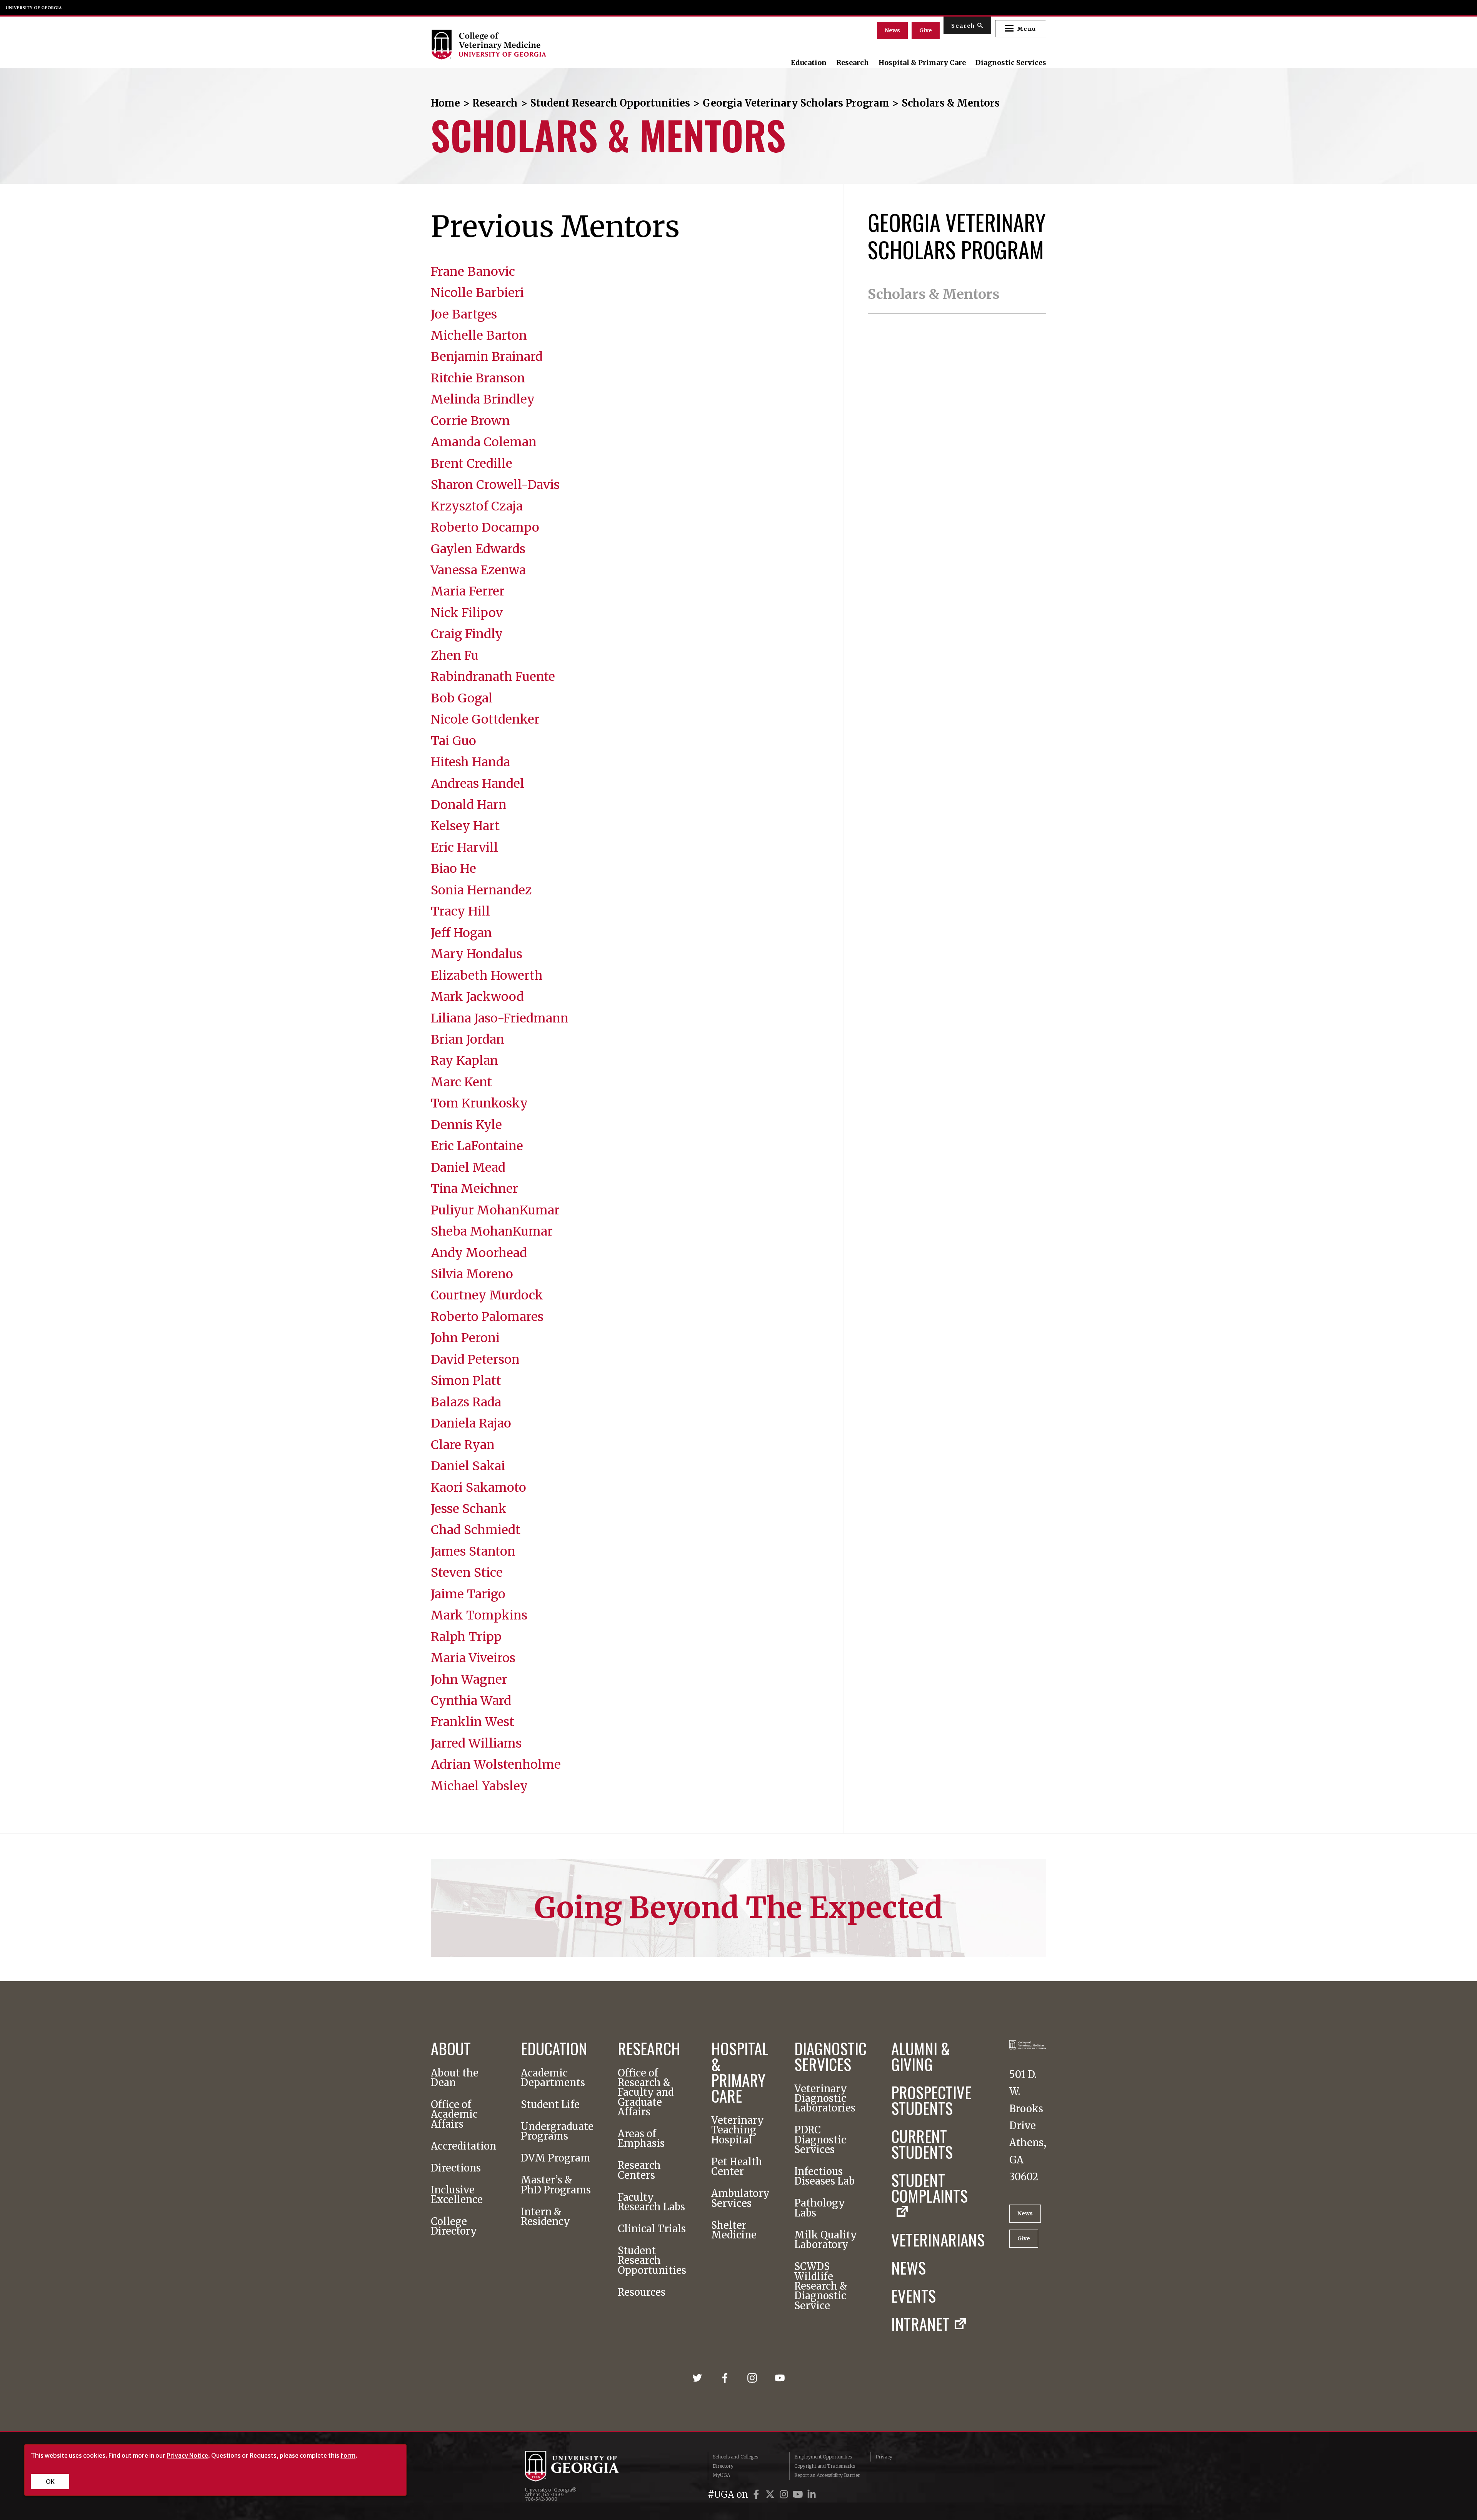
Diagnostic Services (1011, 63)
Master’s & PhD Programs (556, 2185)
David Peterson (475, 1359)
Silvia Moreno (472, 1274)
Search (963, 26)
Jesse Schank (469, 1509)
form (348, 2455)
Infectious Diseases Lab (824, 2177)
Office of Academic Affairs (454, 2115)
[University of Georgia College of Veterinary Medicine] (524, 45)
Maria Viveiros (473, 1658)
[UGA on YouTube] (799, 2494)
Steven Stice (467, 1573)
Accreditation (463, 2146)
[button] (1021, 29)
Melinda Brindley (483, 399)
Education (809, 63)
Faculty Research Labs (651, 2202)
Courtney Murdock (487, 1295)
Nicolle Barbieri (477, 293)
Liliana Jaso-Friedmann (500, 1018)
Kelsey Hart (465, 826)
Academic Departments (553, 2078)
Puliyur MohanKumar (495, 1210)
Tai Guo (453, 741)
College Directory (454, 2227)
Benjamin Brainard (487, 357)
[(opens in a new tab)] (700, 2374)
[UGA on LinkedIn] (812, 2494)
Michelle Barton (479, 335)
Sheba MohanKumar (492, 1231)
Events (914, 2296)
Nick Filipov (467, 613)
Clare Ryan (463, 1445)
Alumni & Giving (921, 2056)
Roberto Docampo (485, 527)
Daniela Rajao (471, 1423)
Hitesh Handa (470, 762)
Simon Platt (466, 1381)
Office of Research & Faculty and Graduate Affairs (646, 2093)
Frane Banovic (473, 272)
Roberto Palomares (487, 1317)
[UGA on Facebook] (757, 2494)
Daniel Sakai (468, 1466)
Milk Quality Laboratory (826, 2240)
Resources (642, 2292)
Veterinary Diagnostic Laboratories (825, 2099)
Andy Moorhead (479, 1253)
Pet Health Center (737, 2167)
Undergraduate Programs (557, 2132)
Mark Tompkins (479, 1615)
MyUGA (721, 2475)
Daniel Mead (468, 1167)
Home (445, 103)
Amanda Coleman (484, 442)
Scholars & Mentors (934, 294)
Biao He (453, 869)
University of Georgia (34, 8)
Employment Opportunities (823, 2457)
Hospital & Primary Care (922, 63)
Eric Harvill (464, 847)
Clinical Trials (652, 2229)
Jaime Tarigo (468, 1594)
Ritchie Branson (478, 378)
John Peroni (465, 1338)
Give (926, 30)
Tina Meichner (474, 1189)
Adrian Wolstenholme (496, 1765)
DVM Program (556, 2158)
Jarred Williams (476, 1743)
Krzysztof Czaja (477, 506)
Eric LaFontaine (477, 1146)
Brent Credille (472, 464)
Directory (723, 2466)
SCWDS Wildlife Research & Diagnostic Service (821, 2286)
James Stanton (473, 1551)
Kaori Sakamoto (478, 1488)
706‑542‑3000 (541, 2499)
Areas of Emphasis (641, 2139)
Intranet (920, 2324)
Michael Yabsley (479, 1786)
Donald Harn (469, 805)
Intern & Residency (545, 2217)
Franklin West (473, 1722)
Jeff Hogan (461, 933)
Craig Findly (467, 634)
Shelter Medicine (734, 2231)
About (451, 2048)
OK (50, 2482)
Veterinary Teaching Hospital (738, 2130)
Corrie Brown (470, 421)
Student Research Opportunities (610, 103)
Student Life (550, 2105)
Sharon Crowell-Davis (495, 485)
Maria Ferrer (468, 591)
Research (853, 63)
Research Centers (639, 2171)
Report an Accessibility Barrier (827, 2475)
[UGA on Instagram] (785, 2494)
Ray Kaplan (464, 1061)
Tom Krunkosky (479, 1103)
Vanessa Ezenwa (478, 570)
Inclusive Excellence (457, 2195)
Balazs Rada (466, 1402)
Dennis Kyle (466, 1125)
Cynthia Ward (471, 1701)
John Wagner (469, 1679)
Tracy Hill (460, 911)
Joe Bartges (464, 314)
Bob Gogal (462, 698)
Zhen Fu (455, 655)
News (892, 30)
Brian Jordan (468, 1039)
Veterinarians (938, 2239)
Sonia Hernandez (481, 890)
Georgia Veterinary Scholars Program (796, 103)
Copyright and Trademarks (825, 2466)
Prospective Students (931, 2100)
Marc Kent (461, 1082)
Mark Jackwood (477, 997)
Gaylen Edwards (478, 549)
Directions (456, 2168)
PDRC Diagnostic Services (820, 2140)
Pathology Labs (820, 2208)
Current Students (922, 2144)
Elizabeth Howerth (487, 976)
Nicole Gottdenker (485, 719)
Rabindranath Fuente (493, 677)
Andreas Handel (478, 784)
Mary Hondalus (477, 954)
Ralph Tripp (466, 1637)
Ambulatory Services (740, 2199)
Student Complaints (929, 2190)
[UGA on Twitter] (771, 2494)
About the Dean (455, 2078)
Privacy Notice (187, 2455)
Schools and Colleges (735, 2457)
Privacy (884, 2457)
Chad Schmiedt (476, 1530)
